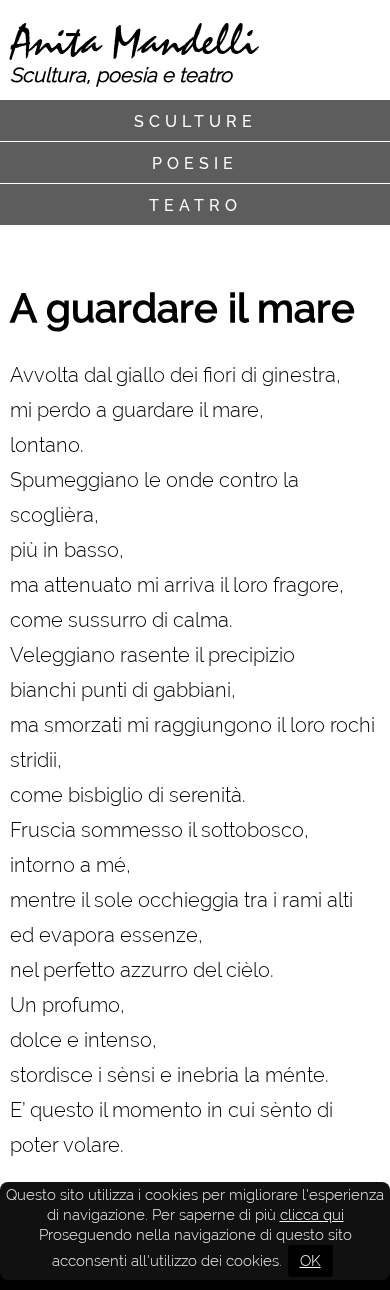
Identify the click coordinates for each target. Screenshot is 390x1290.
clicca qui (312, 1215)
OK (310, 1261)
